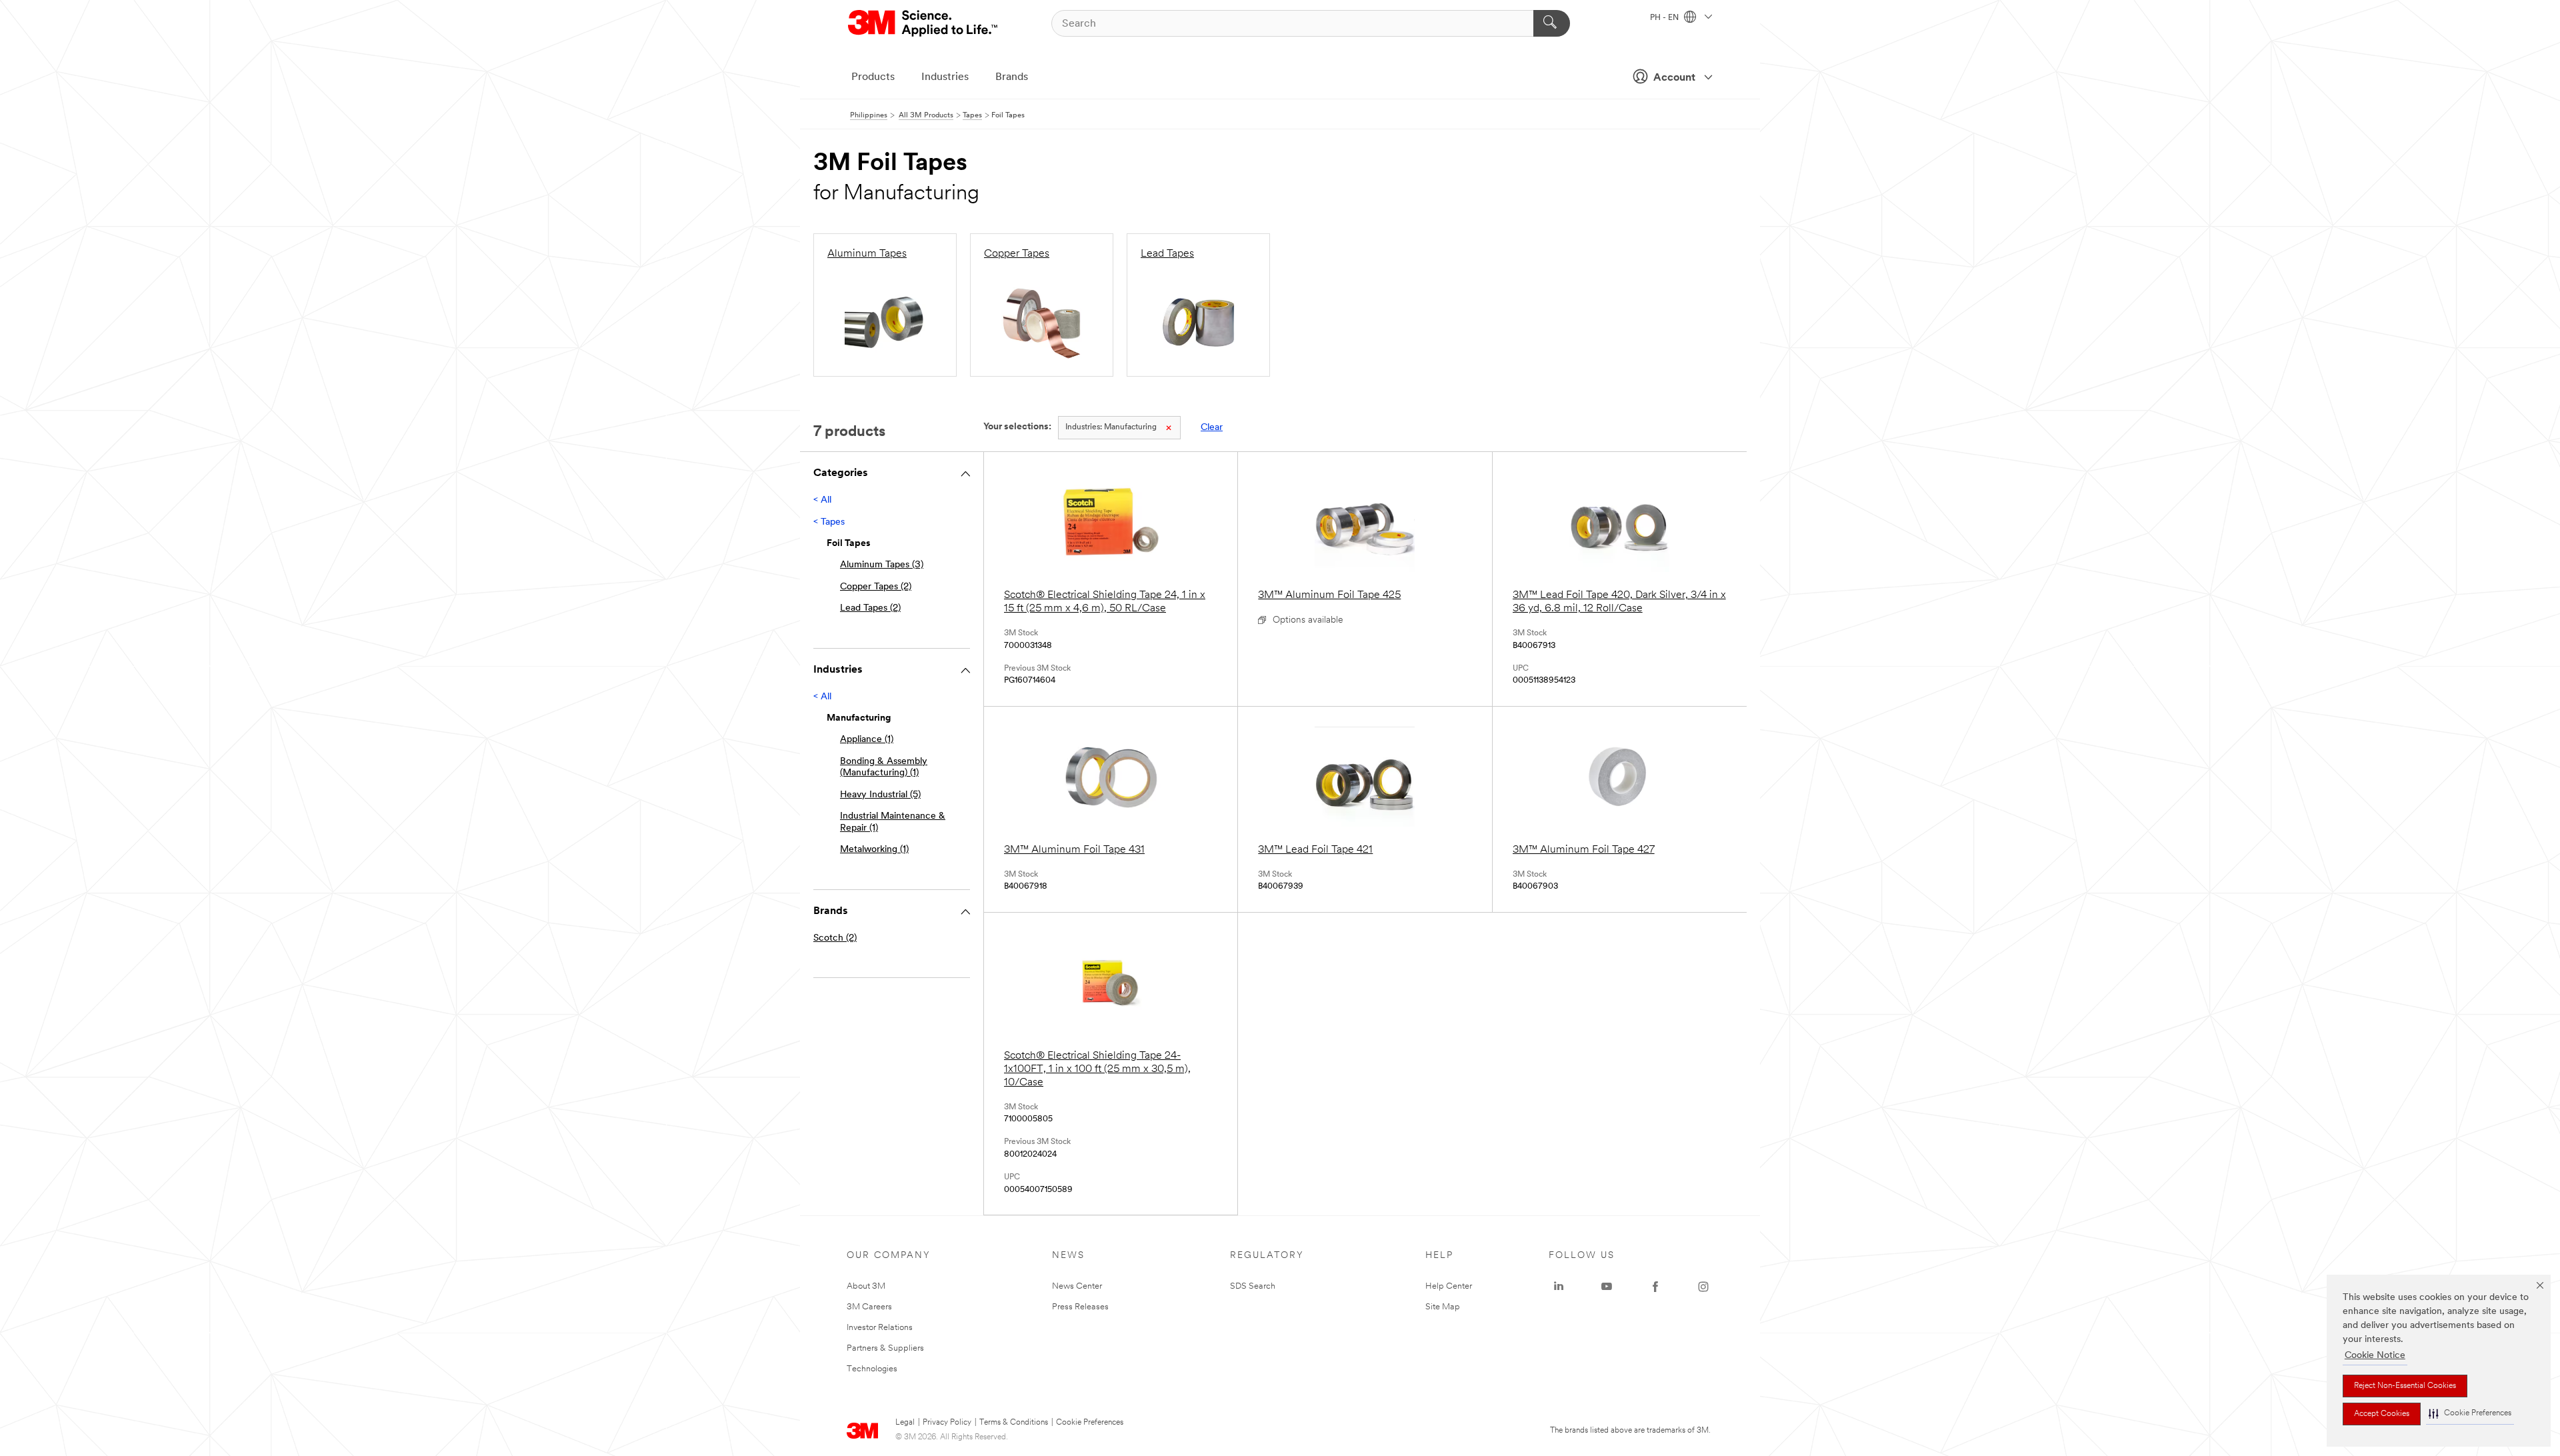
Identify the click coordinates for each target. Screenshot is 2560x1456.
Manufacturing (1111, 427)
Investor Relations (880, 1328)
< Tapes (829, 522)
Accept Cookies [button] (2382, 1414)
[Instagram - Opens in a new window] (1703, 1287)
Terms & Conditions (1014, 1423)
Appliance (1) (867, 740)
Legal (905, 1423)
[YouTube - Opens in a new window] (1607, 1287)
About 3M (866, 1286)
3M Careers (869, 1307)
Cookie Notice (2375, 1356)
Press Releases (1080, 1307)
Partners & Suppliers (885, 1348)
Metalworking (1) (874, 850)
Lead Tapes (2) (870, 608)
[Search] (1552, 23)
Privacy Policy (947, 1423)
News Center (1077, 1286)
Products (873, 77)
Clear (1212, 428)
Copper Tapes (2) (876, 587)
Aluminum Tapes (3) (882, 565)
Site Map (1443, 1307)
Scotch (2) (835, 938)
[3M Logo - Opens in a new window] (924, 23)
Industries (945, 77)
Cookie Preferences (1090, 1423)
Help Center (1449, 1286)
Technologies (872, 1369)
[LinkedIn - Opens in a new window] (1559, 1287)
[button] (2470, 1414)
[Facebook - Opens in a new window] (1655, 1287)
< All (822, 500)
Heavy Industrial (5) (880, 795)
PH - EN (1665, 18)
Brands (1012, 77)
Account (1674, 78)
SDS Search (1253, 1286)
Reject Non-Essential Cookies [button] (2405, 1386)
